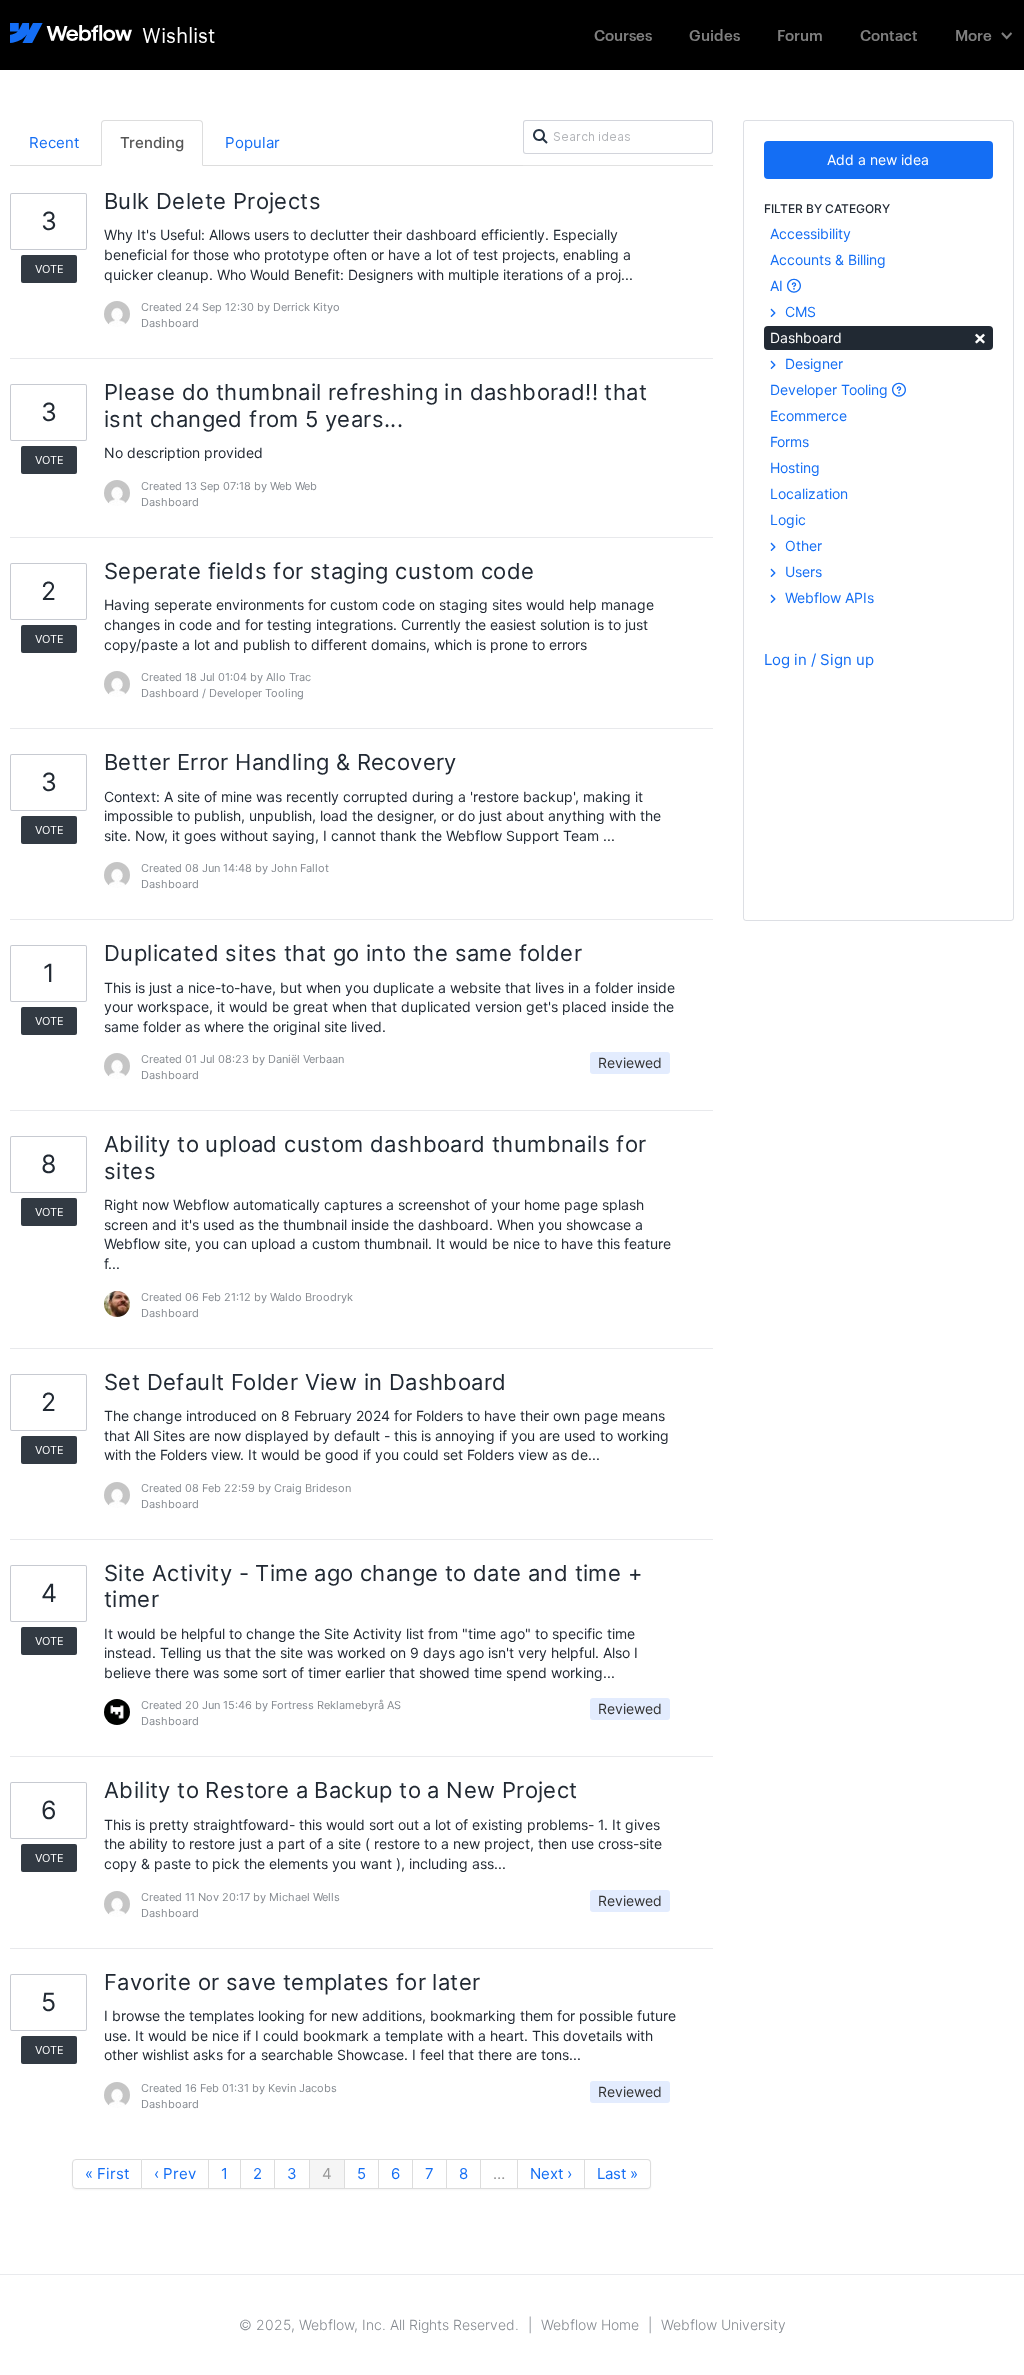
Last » (617, 2173)
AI (778, 285)
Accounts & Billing (828, 259)
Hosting (795, 467)
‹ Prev (175, 2173)
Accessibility (810, 233)
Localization (809, 493)
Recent (54, 142)
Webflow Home (590, 2324)
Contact (889, 34)
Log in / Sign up (819, 659)
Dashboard (878, 336)
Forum (800, 34)
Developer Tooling (831, 389)
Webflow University (723, 2324)
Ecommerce (808, 415)
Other (801, 545)
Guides (714, 34)
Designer (812, 363)
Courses (623, 34)
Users (801, 571)
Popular (252, 142)
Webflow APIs (827, 597)
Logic (788, 519)
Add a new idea (878, 159)
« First (107, 2173)
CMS (798, 311)
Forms (789, 441)
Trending (152, 142)
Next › (551, 2173)
